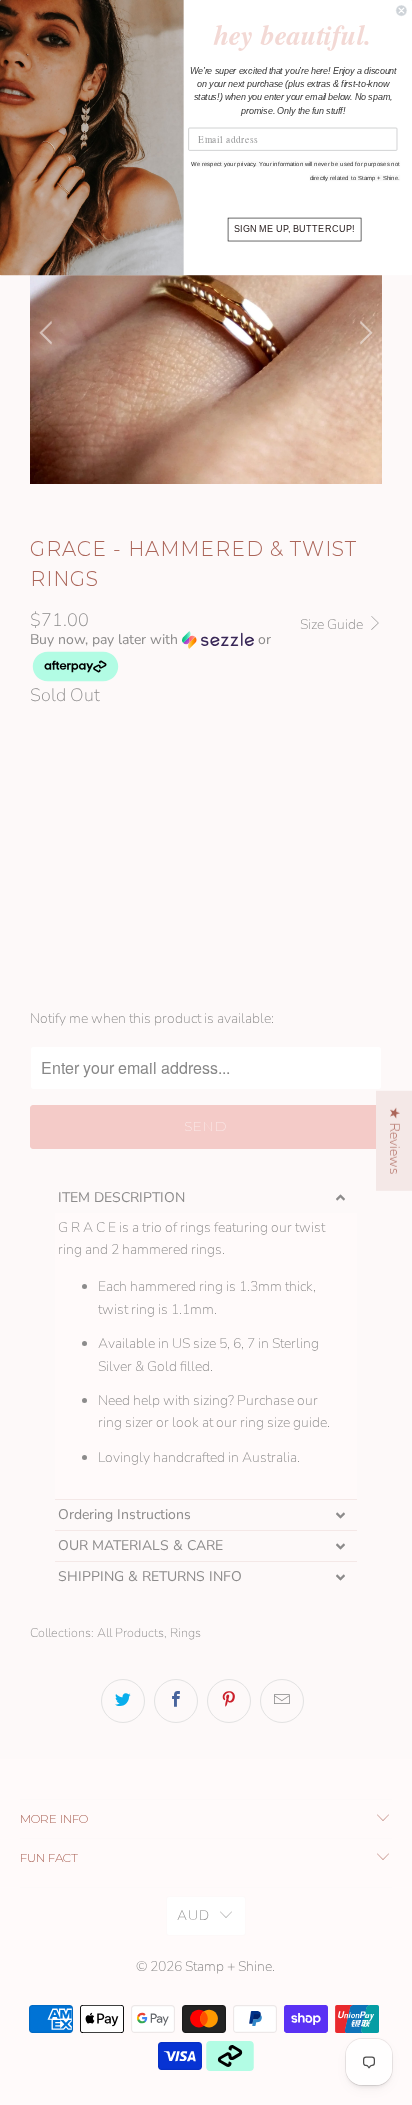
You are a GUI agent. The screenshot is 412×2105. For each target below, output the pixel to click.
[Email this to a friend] (282, 1701)
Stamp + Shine (228, 1966)
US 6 (113, 890)
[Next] (363, 332)
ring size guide (283, 1422)
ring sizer (125, 1422)
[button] (164, 657)
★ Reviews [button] (394, 1140)
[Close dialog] (402, 11)
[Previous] (49, 332)
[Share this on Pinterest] (229, 1701)
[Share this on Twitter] (123, 1701)
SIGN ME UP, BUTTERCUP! (294, 229)
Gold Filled (219, 802)
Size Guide (333, 624)
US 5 (55, 890)
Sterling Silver (95, 802)
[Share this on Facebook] (176, 1701)
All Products (130, 1632)
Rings (185, 1632)
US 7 (171, 890)
